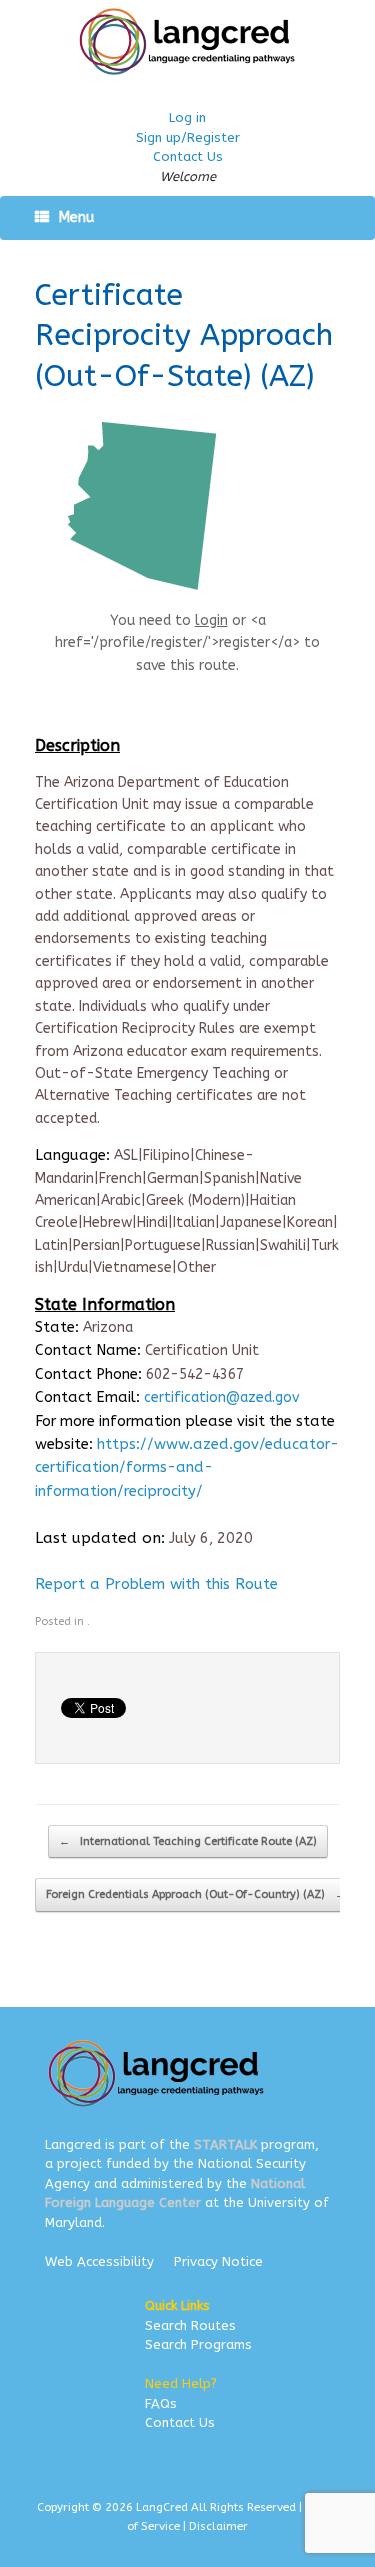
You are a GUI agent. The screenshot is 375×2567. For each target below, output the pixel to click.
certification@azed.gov (221, 1397)
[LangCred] (187, 41)
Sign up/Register (188, 137)
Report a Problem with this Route (156, 1584)
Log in (187, 117)
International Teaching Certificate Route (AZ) (188, 1841)
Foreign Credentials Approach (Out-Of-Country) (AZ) (196, 1894)
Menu (76, 217)
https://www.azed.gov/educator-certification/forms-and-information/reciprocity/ (187, 1467)
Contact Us (188, 156)
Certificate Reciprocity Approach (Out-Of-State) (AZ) (184, 335)
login (211, 620)
